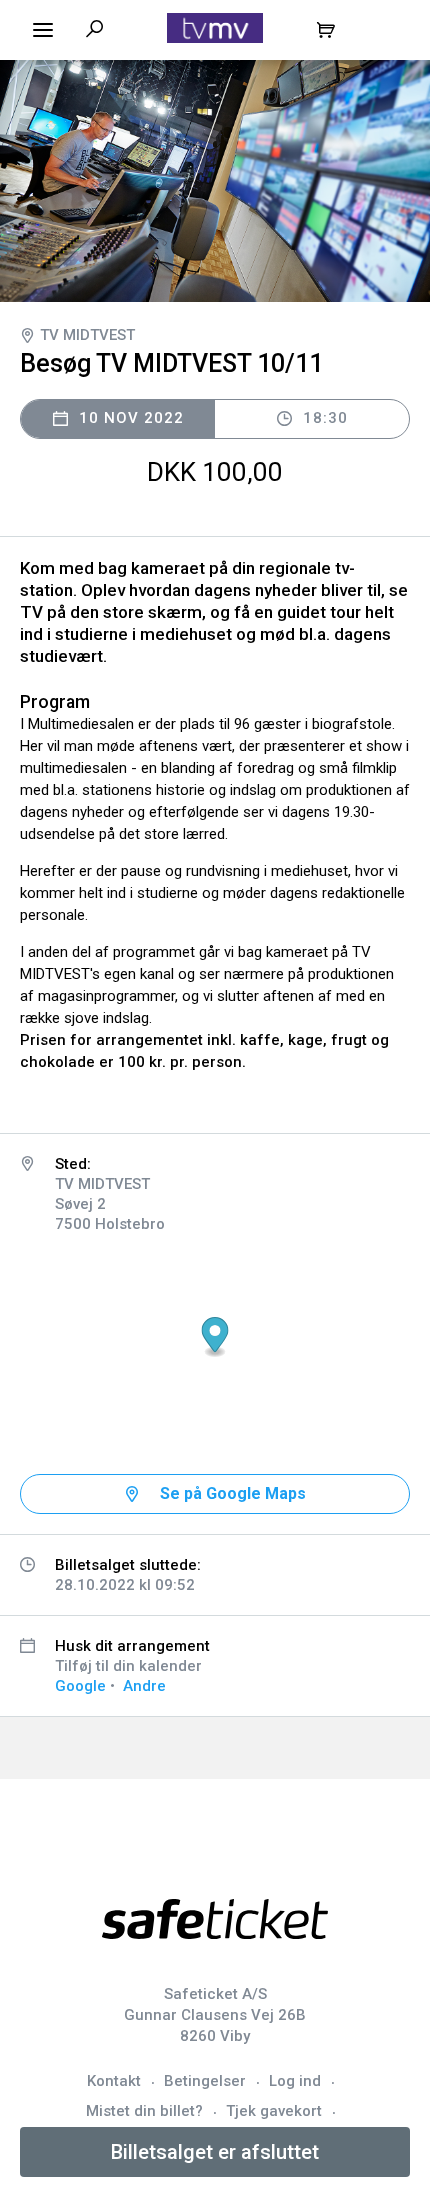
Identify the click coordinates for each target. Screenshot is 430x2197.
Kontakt (114, 2081)
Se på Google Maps (233, 1493)
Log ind (295, 2081)
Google (80, 1686)
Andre (144, 1686)
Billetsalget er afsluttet (215, 2152)
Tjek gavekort (274, 2111)
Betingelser (205, 2081)
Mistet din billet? (144, 2111)
